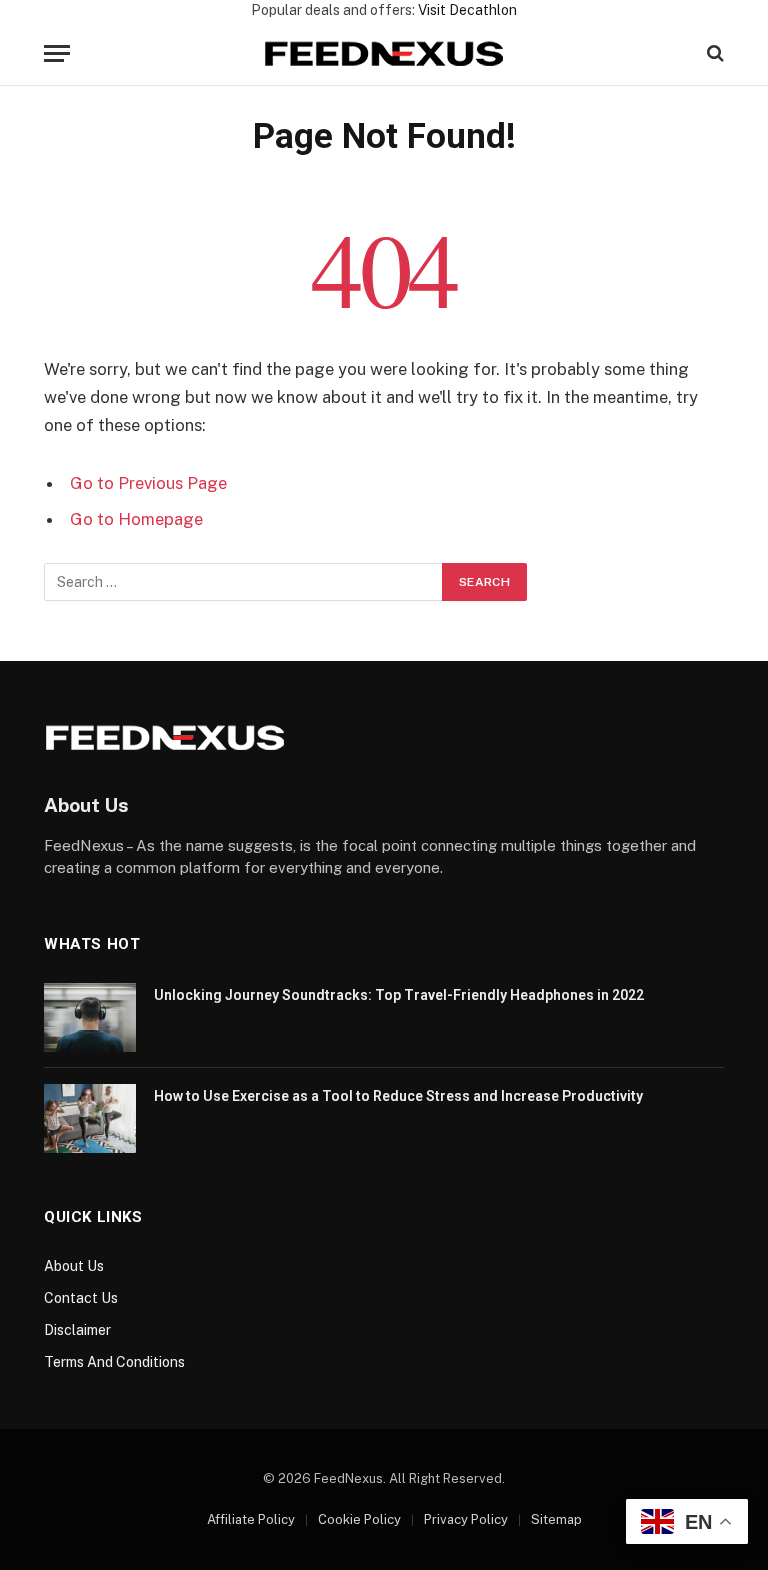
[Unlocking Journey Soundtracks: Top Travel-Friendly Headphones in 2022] (90, 1017)
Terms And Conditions (114, 1362)
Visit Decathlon (467, 10)
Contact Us (81, 1298)
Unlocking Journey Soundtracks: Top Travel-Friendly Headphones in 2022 (399, 995)
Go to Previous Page (148, 483)
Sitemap (556, 1519)
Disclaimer (77, 1330)
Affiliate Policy (251, 1519)
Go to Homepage (136, 519)
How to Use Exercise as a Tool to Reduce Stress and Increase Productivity (398, 1096)
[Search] (713, 53)
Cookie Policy (359, 1519)
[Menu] (57, 53)
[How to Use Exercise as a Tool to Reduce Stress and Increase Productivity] (90, 1118)
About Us (74, 1266)
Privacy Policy (466, 1519)
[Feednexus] (384, 53)
